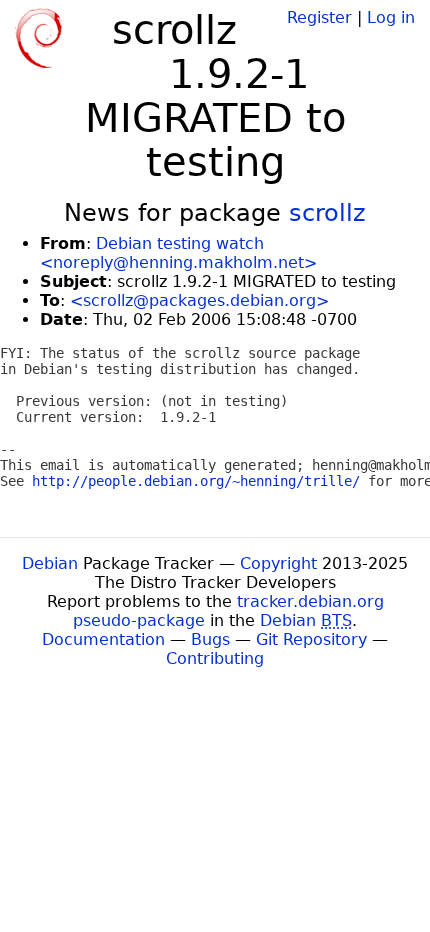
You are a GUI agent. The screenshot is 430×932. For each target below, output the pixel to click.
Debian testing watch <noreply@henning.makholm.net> (178, 253)
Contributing (215, 658)
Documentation (103, 639)
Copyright (278, 563)
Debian (50, 563)
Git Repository (311, 639)
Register (319, 17)
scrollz (327, 213)
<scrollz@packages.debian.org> (199, 300)
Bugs (210, 639)
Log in (391, 17)
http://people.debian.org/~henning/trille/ (196, 481)
